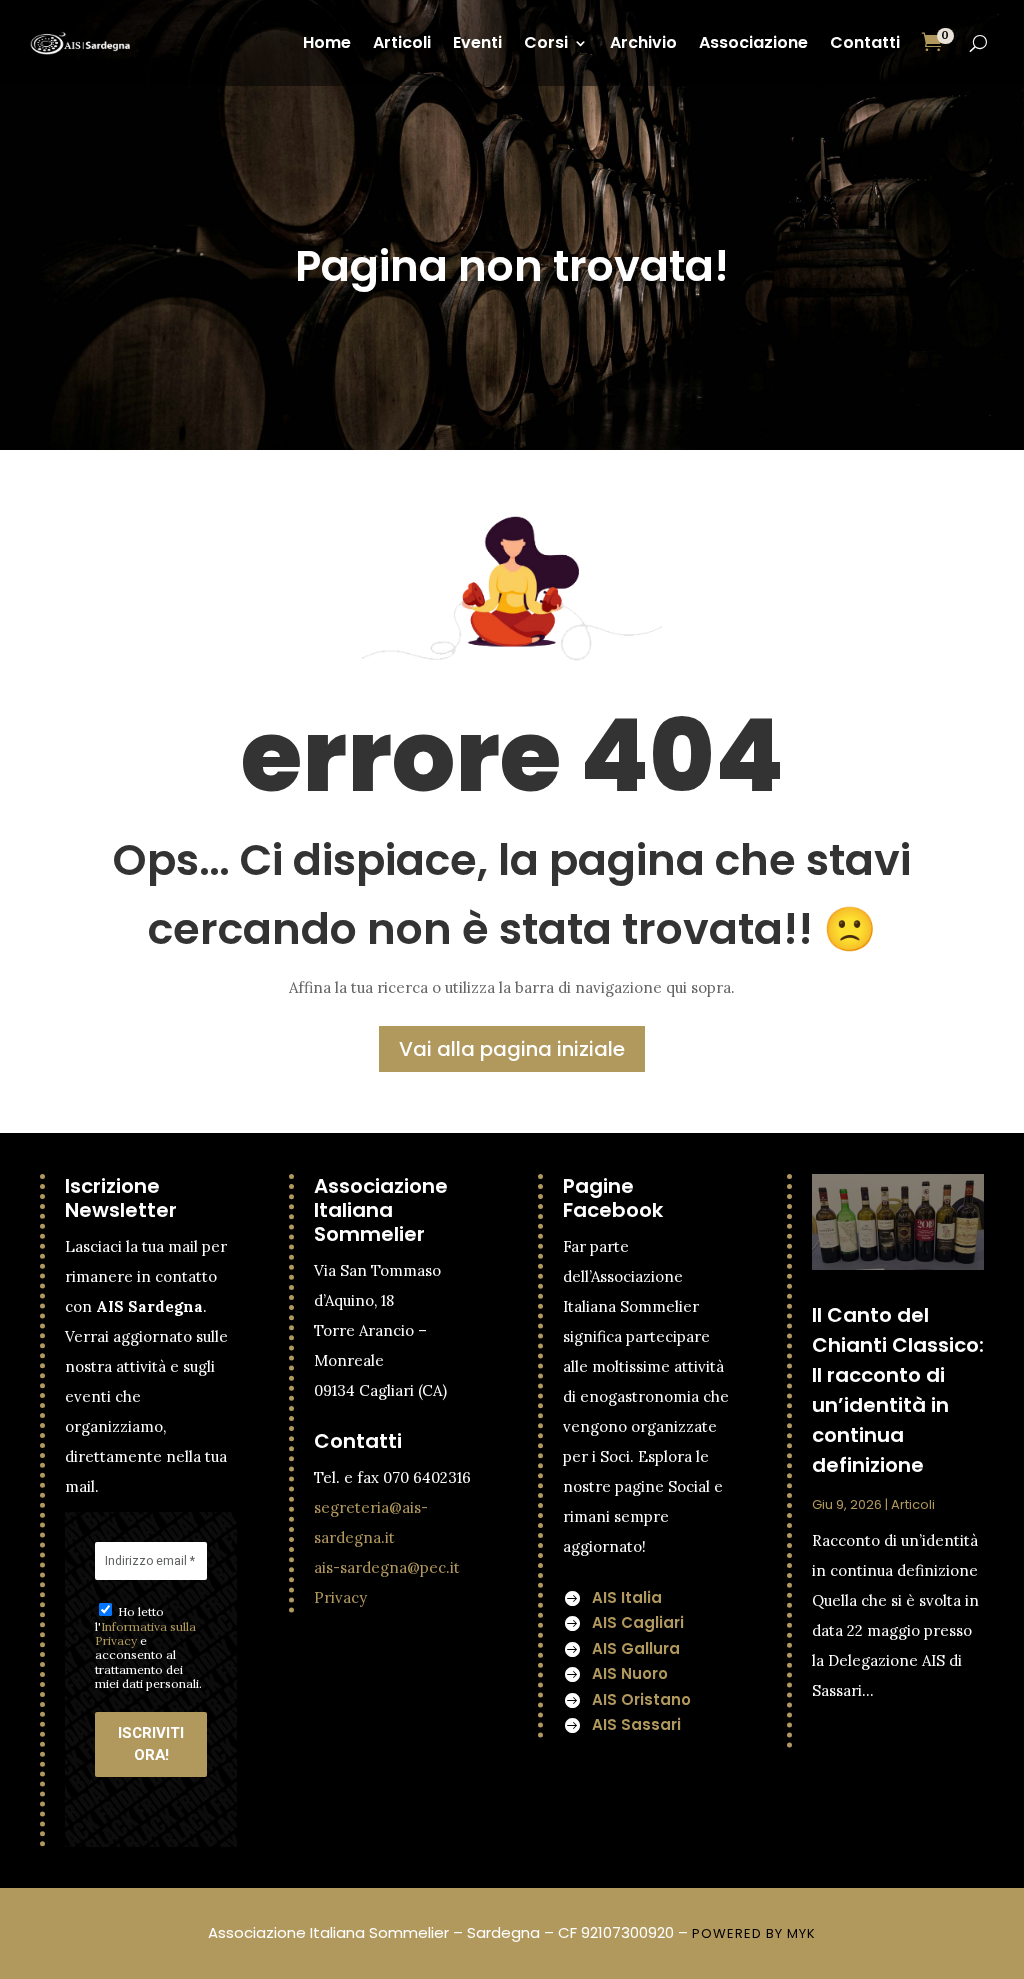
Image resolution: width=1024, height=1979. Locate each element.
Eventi (477, 42)
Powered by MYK (754, 1933)
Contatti (865, 42)
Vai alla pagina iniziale (512, 1049)
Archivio (643, 42)
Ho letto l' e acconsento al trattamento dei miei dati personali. (148, 1647)
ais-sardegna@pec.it (387, 1567)
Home (327, 42)
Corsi (546, 42)
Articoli (402, 42)
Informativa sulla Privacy (145, 1633)
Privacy (340, 1597)
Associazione (753, 42)
